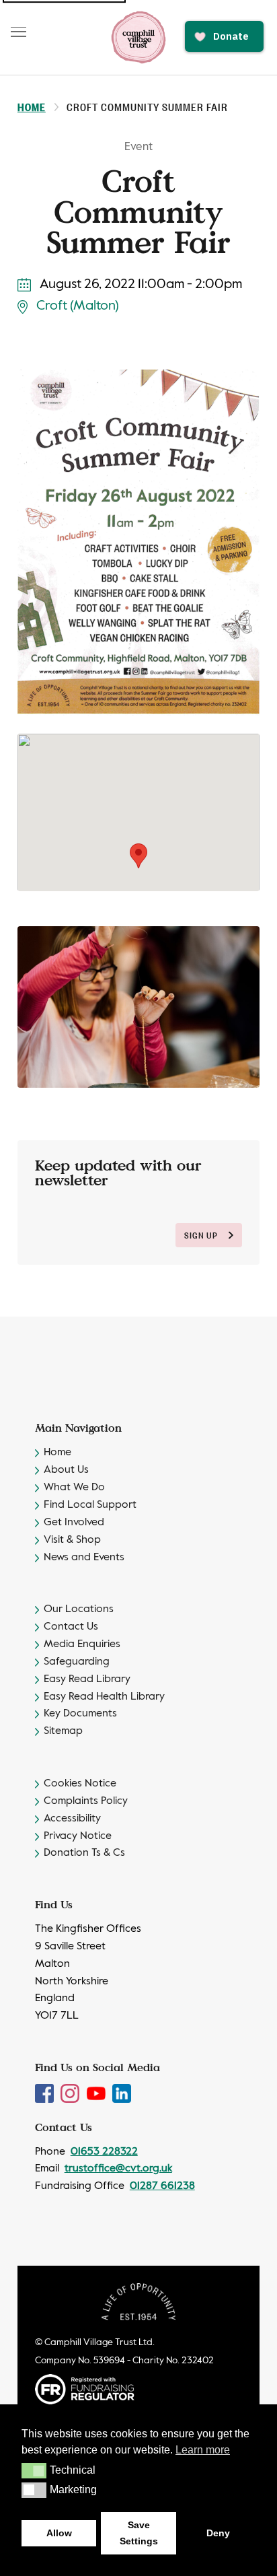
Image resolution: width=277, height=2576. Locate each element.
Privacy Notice (78, 1836)
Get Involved (74, 1523)
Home (32, 107)
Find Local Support (90, 1505)
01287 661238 (162, 2186)
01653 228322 (104, 2152)
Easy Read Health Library (104, 1697)
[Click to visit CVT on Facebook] (46, 2093)
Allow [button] (59, 2533)
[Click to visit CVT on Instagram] (71, 2093)
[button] (34, 2470)
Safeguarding (77, 1662)
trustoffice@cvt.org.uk (118, 2169)
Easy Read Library (87, 1679)
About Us (66, 1470)
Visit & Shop (72, 1540)
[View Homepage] (138, 37)
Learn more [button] (203, 2450)
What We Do (74, 1488)
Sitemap (63, 1731)
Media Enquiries (82, 1644)
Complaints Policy (86, 1801)
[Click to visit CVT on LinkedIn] (122, 2093)
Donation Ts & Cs (84, 1853)
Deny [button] (218, 2533)
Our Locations (79, 1609)
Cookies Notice (80, 1784)
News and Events (84, 1558)
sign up (201, 1235)
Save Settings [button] (139, 2533)
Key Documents (80, 1714)
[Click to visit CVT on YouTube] (97, 2093)
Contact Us (71, 1627)
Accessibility (72, 1819)
